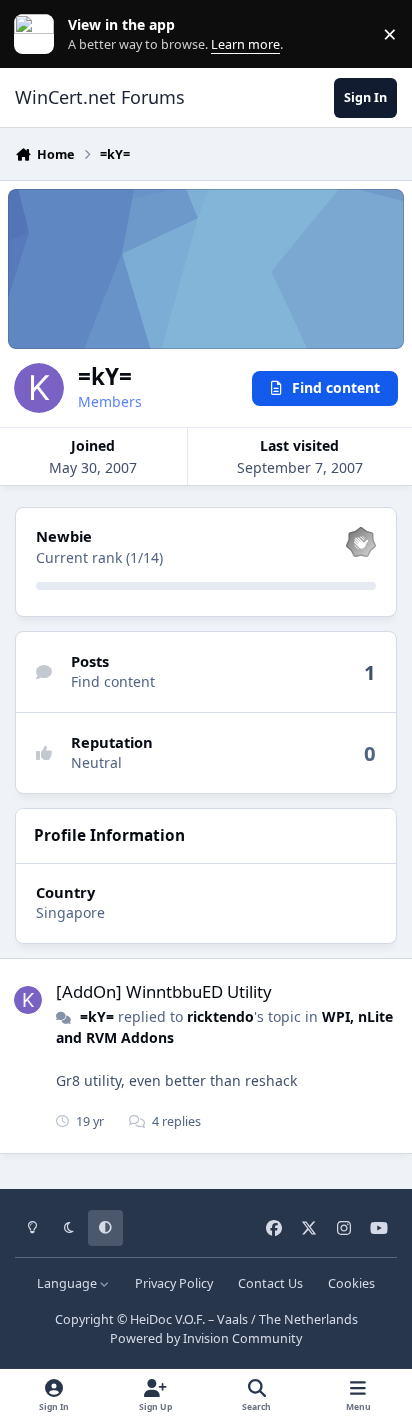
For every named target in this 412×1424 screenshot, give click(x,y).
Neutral (96, 762)
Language (68, 1283)
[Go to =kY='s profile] (28, 1000)
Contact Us (270, 1283)
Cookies (351, 1283)
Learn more (38, 34)
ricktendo (220, 1016)
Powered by (206, 1338)
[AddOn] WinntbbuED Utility (164, 991)
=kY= (97, 1016)
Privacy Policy (174, 1283)
